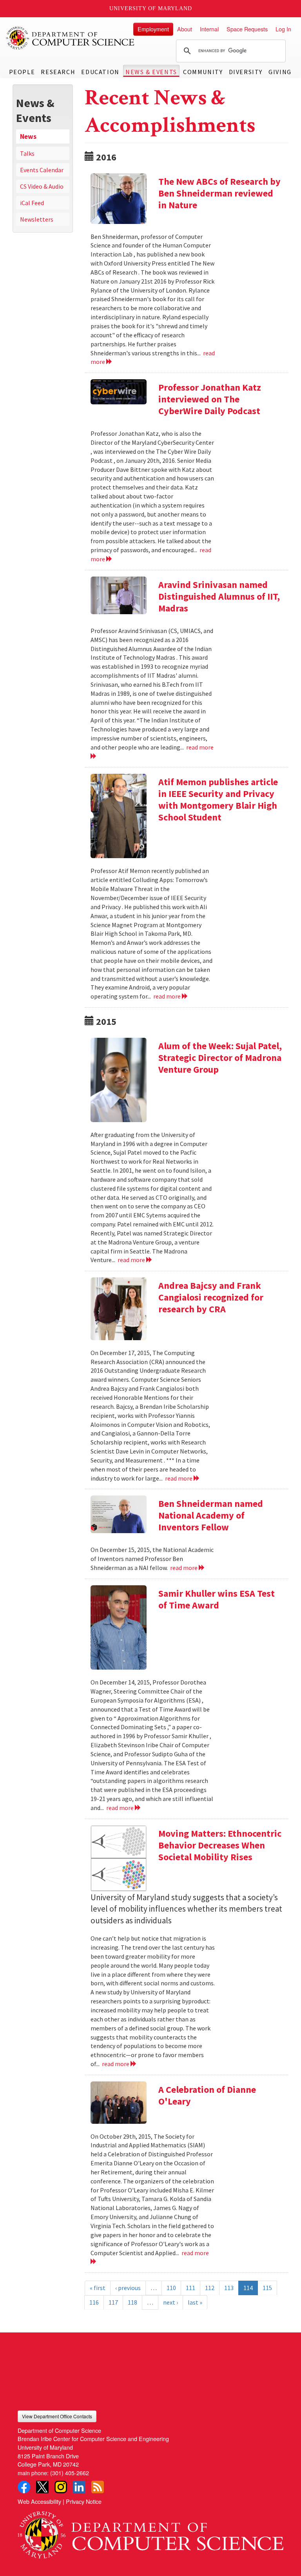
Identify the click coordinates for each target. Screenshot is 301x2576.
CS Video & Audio (42, 186)
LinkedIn (79, 2487)
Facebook (24, 2487)
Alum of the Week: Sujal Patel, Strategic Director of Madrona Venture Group (220, 1058)
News (28, 136)
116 (94, 2302)
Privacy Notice (84, 2501)
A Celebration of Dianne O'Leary (207, 2095)
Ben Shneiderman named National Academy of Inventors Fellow (211, 1515)
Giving (280, 72)
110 (171, 2288)
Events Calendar (42, 170)
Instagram (61, 2487)
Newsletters (37, 219)
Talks (27, 153)
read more (168, 996)
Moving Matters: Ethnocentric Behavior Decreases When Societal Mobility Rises (220, 1845)
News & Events (151, 72)
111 (190, 2288)
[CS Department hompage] (150, 2532)
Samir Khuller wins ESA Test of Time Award (217, 1599)
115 (267, 2288)
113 (229, 2288)
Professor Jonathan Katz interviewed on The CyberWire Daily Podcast (210, 399)
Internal (209, 29)
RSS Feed (98, 2487)
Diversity (246, 72)
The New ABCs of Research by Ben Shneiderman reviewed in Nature (219, 193)
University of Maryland (151, 8)
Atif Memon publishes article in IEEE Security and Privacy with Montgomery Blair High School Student (218, 800)
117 (113, 2302)
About (185, 29)
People (22, 72)
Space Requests (247, 29)
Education (100, 72)
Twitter (42, 2487)
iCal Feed (32, 203)
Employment (153, 29)
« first (98, 2288)
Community (203, 72)
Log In (283, 29)
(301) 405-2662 (70, 2473)
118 (132, 2302)
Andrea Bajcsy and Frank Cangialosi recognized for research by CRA (211, 1297)
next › (170, 2302)
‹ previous (128, 2288)
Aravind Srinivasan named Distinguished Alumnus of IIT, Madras (219, 596)
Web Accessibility (39, 2501)
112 (210, 2288)
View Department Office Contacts (57, 2416)
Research (58, 72)
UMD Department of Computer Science (71, 38)
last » (195, 2302)
